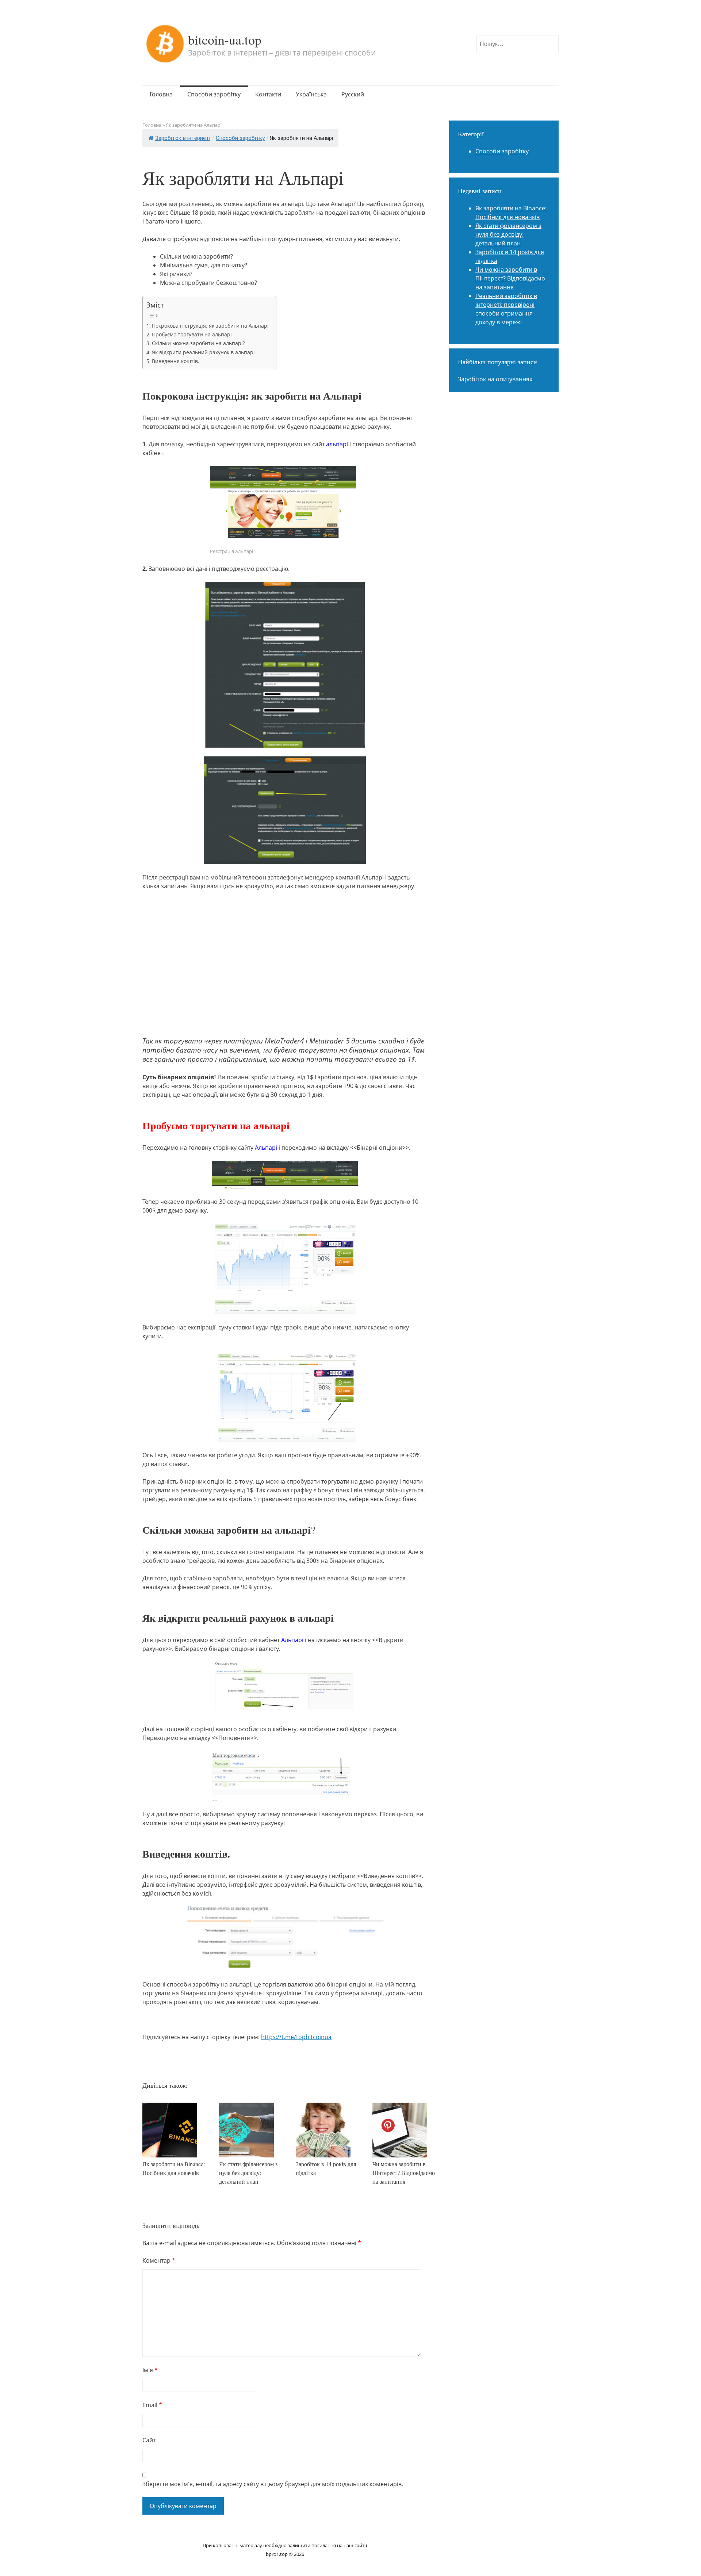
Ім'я (150, 2370)
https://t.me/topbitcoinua (296, 2037)
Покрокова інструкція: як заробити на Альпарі (210, 326)
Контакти (268, 94)
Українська (311, 94)
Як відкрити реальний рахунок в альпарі (203, 352)
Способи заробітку (214, 94)
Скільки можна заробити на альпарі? (198, 343)
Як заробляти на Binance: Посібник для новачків (174, 2168)
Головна (161, 94)
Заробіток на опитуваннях (495, 379)
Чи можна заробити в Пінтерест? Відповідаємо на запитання (404, 2173)
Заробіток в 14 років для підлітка (326, 2168)
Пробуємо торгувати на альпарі (192, 334)
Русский (353, 94)
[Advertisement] (285, 977)
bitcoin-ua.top (225, 39)
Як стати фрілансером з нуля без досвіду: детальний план (248, 2173)
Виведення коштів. (176, 361)
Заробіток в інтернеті (183, 138)
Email (152, 2405)
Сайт (149, 2440)
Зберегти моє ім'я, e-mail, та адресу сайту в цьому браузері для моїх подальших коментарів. (273, 2484)
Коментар (159, 2260)
